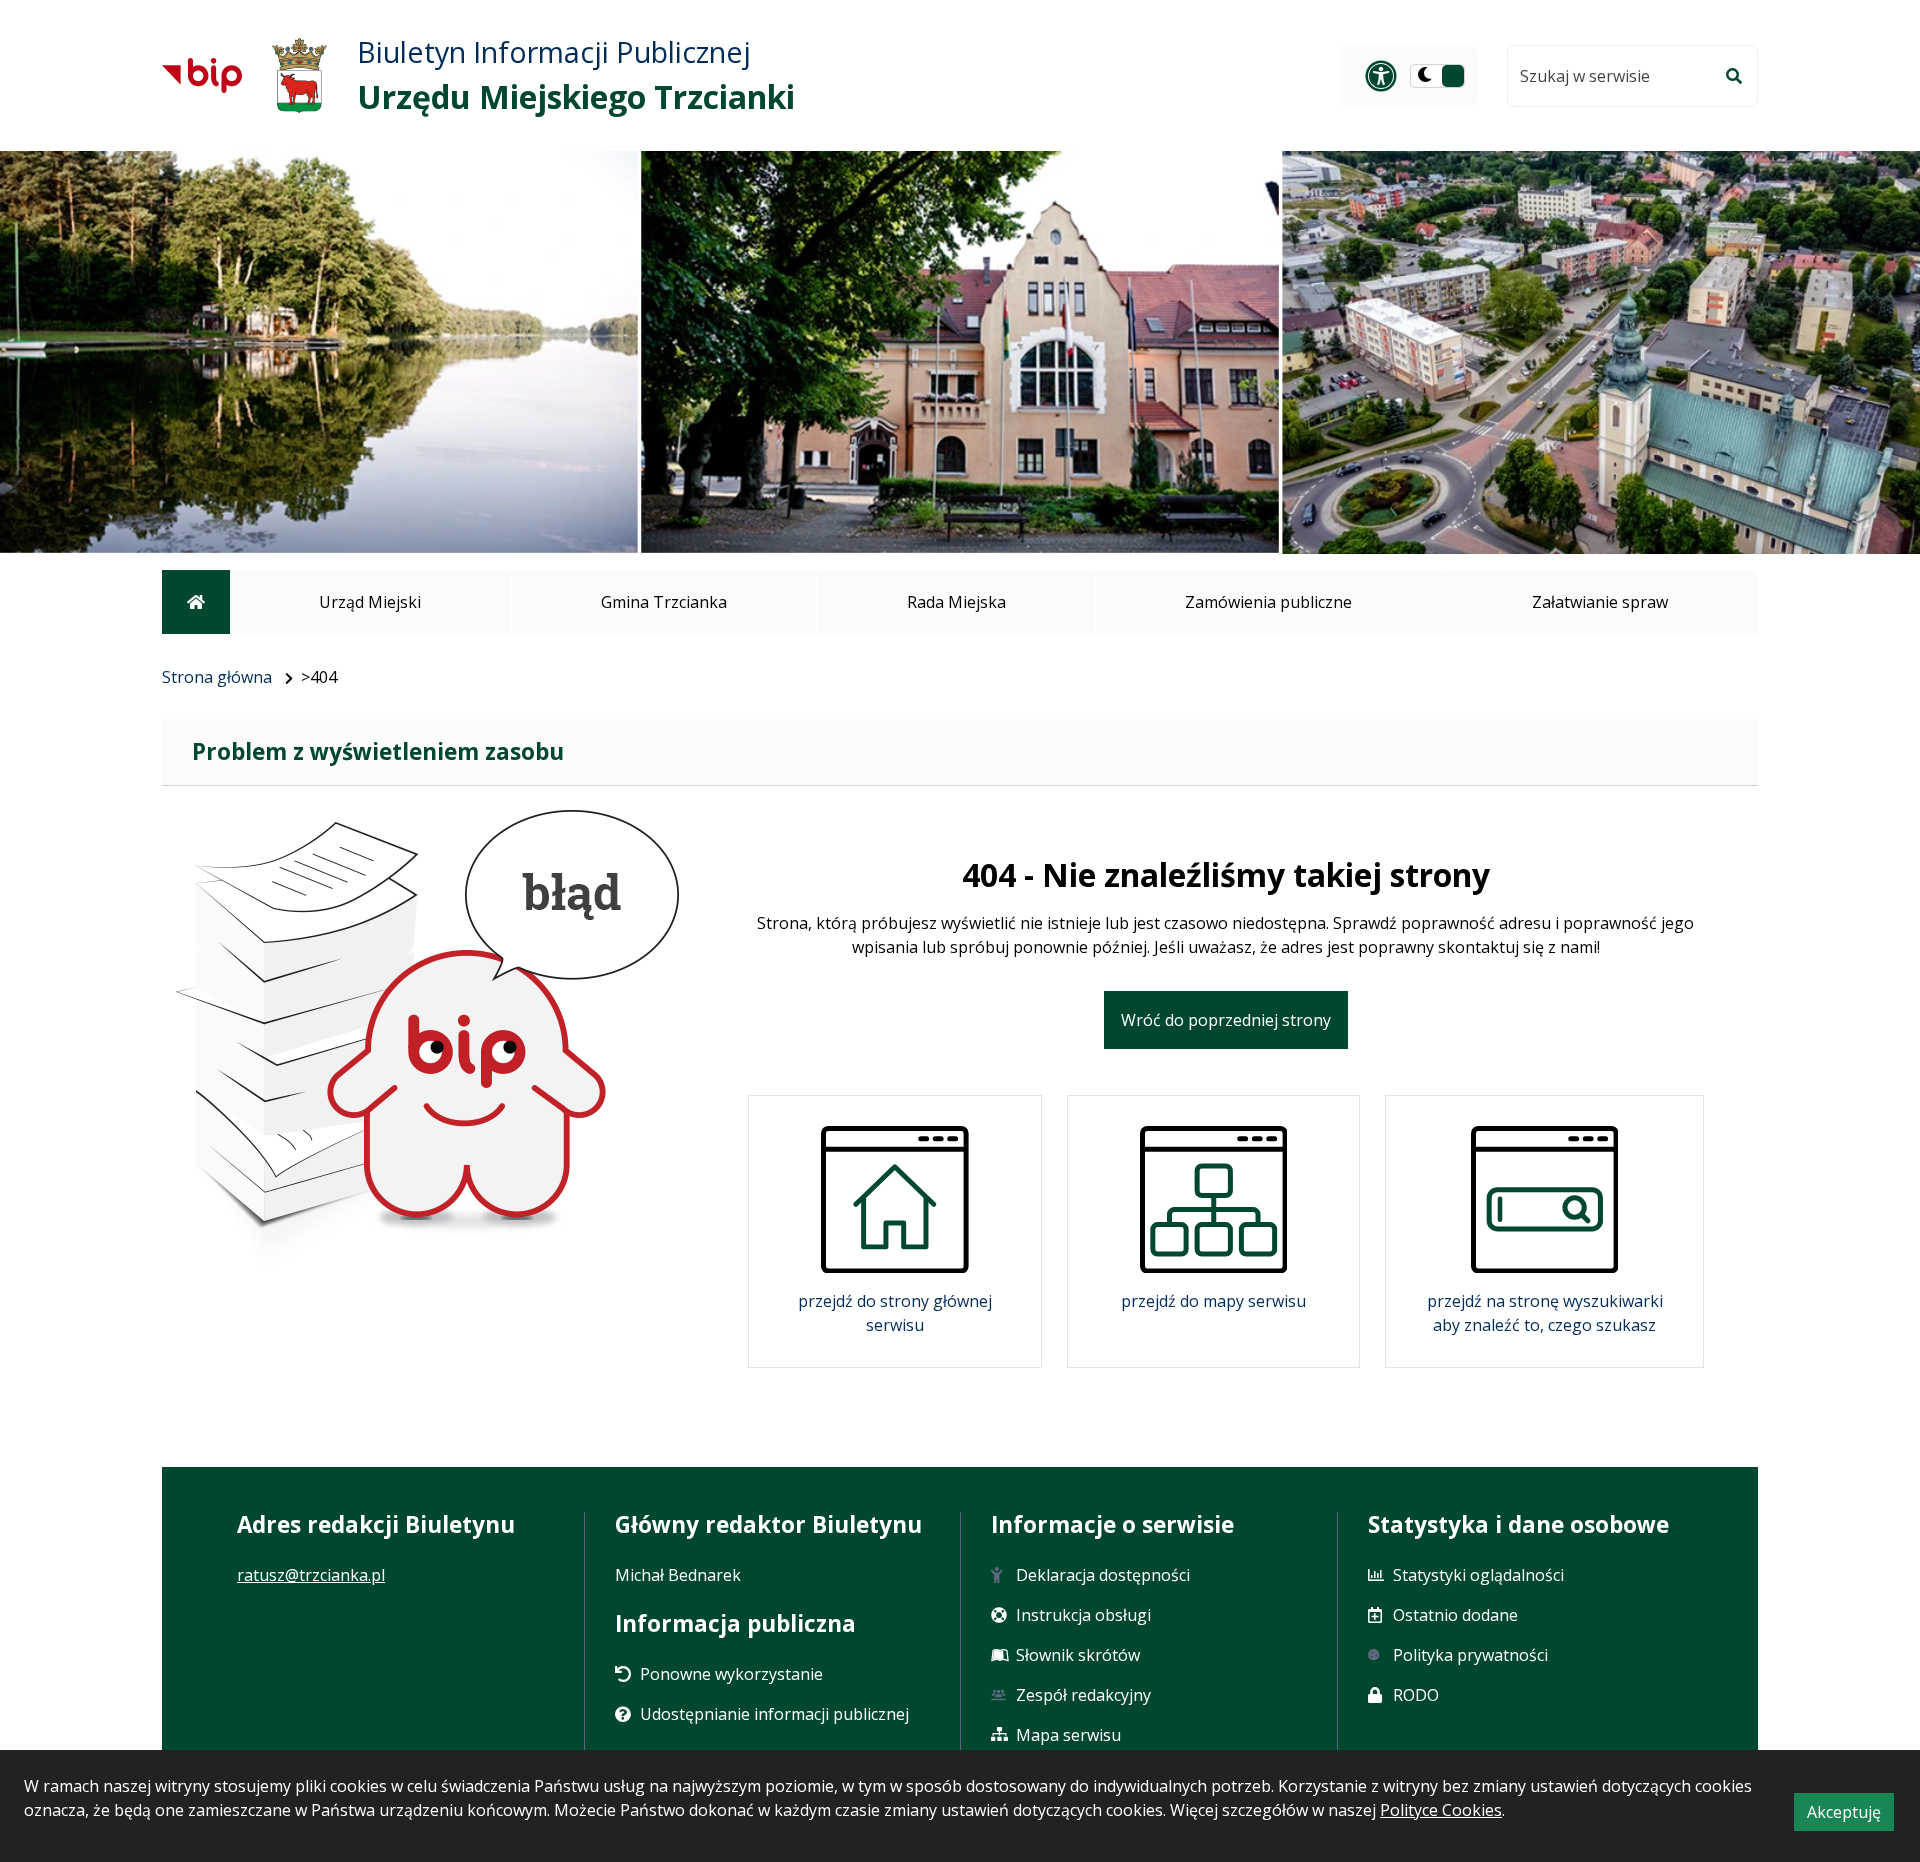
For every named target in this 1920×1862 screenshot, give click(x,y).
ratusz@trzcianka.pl (311, 1575)
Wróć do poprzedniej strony (1226, 1020)
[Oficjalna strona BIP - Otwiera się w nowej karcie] (202, 75)
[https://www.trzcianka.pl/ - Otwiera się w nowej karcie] (299, 75)
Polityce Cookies (1441, 1810)
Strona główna (217, 677)
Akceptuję (1850, 1815)
